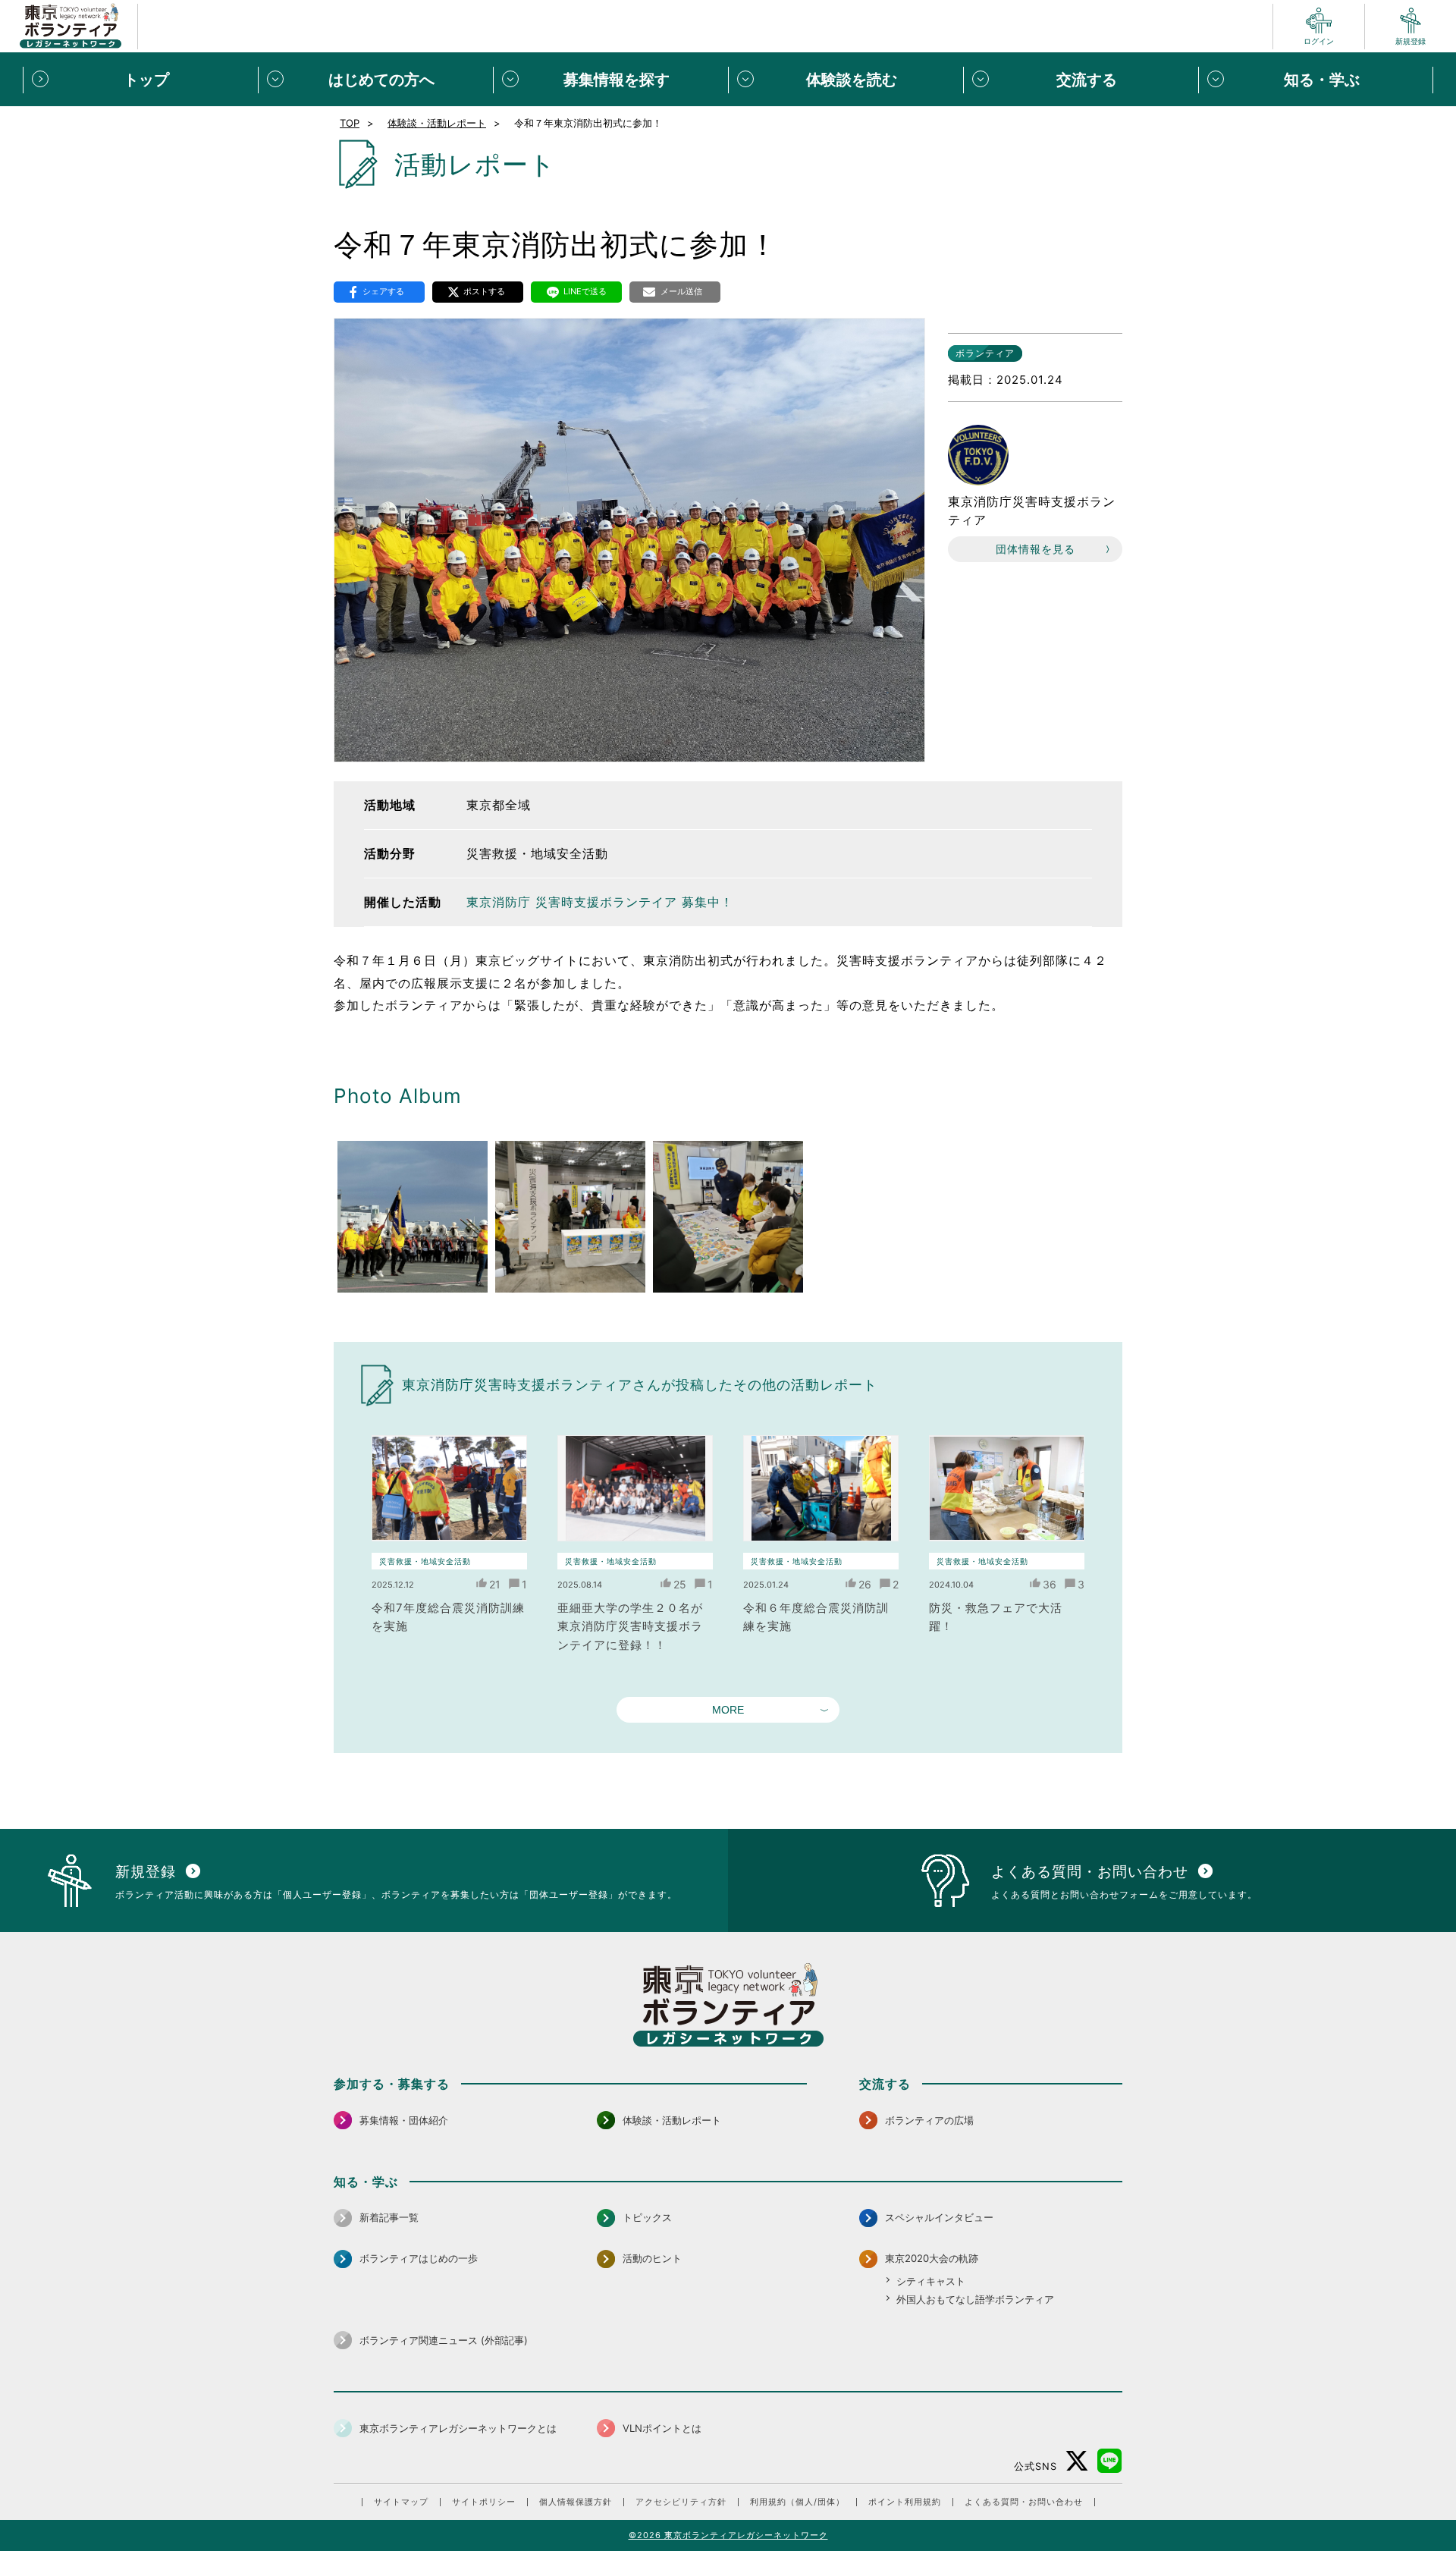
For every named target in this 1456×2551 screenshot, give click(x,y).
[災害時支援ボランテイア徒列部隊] (413, 1217)
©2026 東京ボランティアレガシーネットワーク (728, 2535)
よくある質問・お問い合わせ (1024, 2502)
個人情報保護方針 (576, 2502)
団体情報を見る (1036, 549)
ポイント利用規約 (905, 2502)
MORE (728, 1710)
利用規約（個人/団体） (797, 2502)
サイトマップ (401, 2502)
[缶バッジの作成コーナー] (728, 1217)
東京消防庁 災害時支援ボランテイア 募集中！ (600, 902)
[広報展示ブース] (570, 1217)
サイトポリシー (484, 2502)
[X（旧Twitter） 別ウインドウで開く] (1077, 2461)
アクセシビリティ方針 (681, 2502)
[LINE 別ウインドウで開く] (1110, 2461)
